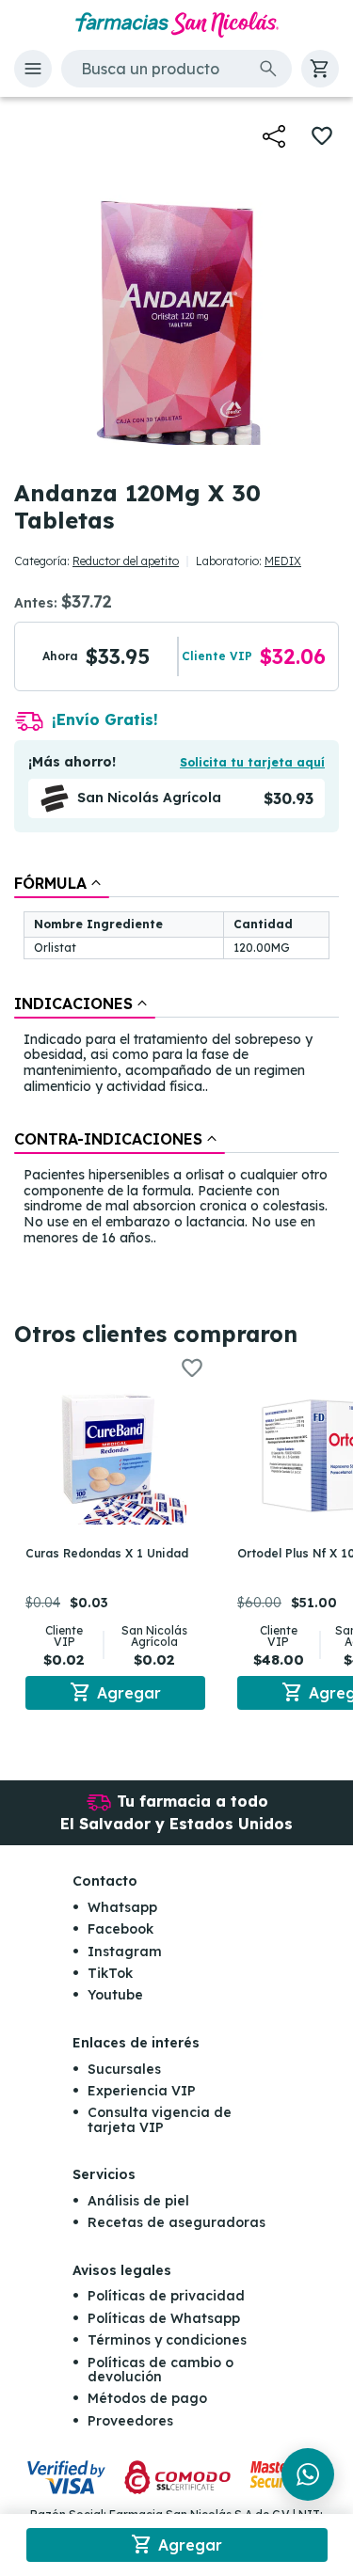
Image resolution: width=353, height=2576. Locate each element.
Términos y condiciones (167, 2340)
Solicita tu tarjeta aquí (252, 762)
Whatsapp (122, 1907)
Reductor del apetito (126, 561)
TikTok (110, 1973)
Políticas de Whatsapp (164, 2318)
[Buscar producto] (268, 69)
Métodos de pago (147, 2398)
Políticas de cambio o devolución (160, 2370)
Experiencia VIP (142, 2091)
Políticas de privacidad (166, 2296)
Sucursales (124, 2069)
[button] (33, 69)
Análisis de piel (138, 2201)
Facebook (120, 1929)
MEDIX (283, 561)
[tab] (62, 883)
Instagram (125, 1952)
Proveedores (130, 2421)
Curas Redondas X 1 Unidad (107, 1553)
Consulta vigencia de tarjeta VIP (160, 2119)
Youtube (115, 1995)
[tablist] (176, 1062)
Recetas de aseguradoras (176, 2222)
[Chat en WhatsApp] (308, 2474)
